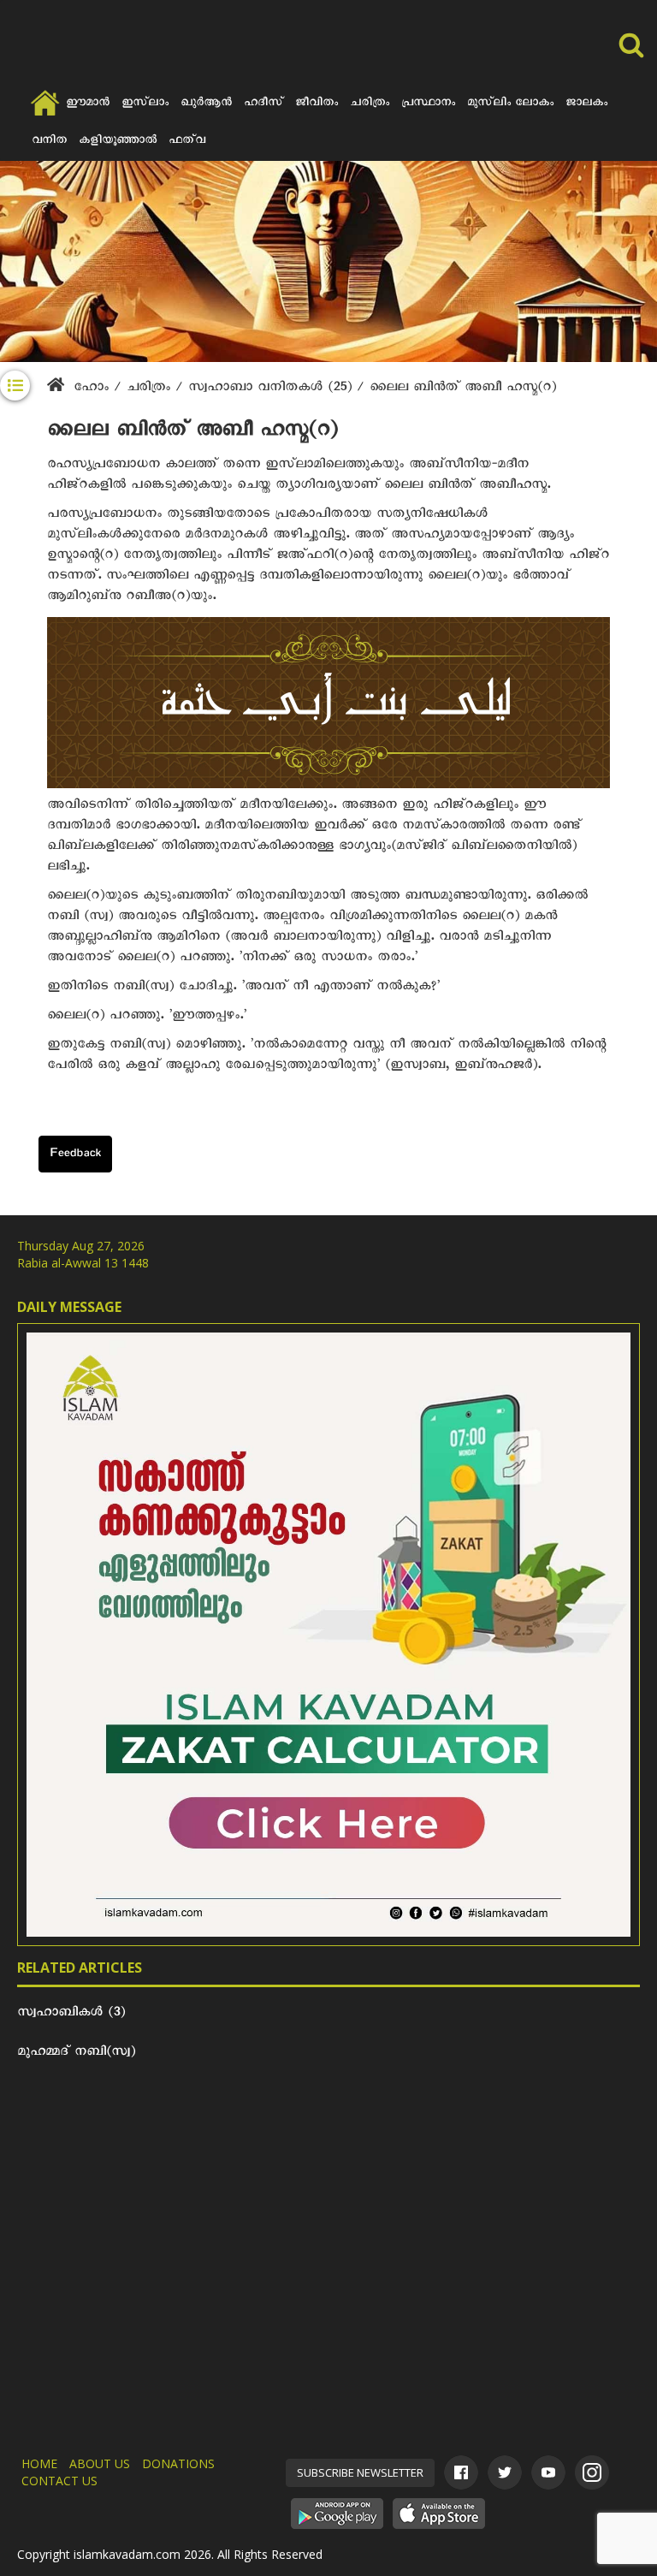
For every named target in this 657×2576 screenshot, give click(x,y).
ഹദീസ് (263, 104)
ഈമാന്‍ (88, 104)
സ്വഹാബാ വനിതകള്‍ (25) (272, 389)
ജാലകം (586, 104)
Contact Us (59, 2481)
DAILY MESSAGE (69, 1307)
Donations (178, 2463)
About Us (100, 2463)
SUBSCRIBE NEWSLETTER (360, 2472)
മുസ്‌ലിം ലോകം (510, 104)
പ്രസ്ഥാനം (428, 104)
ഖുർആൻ (206, 104)
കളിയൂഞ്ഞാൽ (118, 142)
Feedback (75, 1155)
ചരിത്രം (370, 104)
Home (39, 2463)
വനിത (49, 142)
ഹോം (91, 389)
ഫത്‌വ (187, 142)
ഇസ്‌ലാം (145, 104)
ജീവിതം (317, 104)
